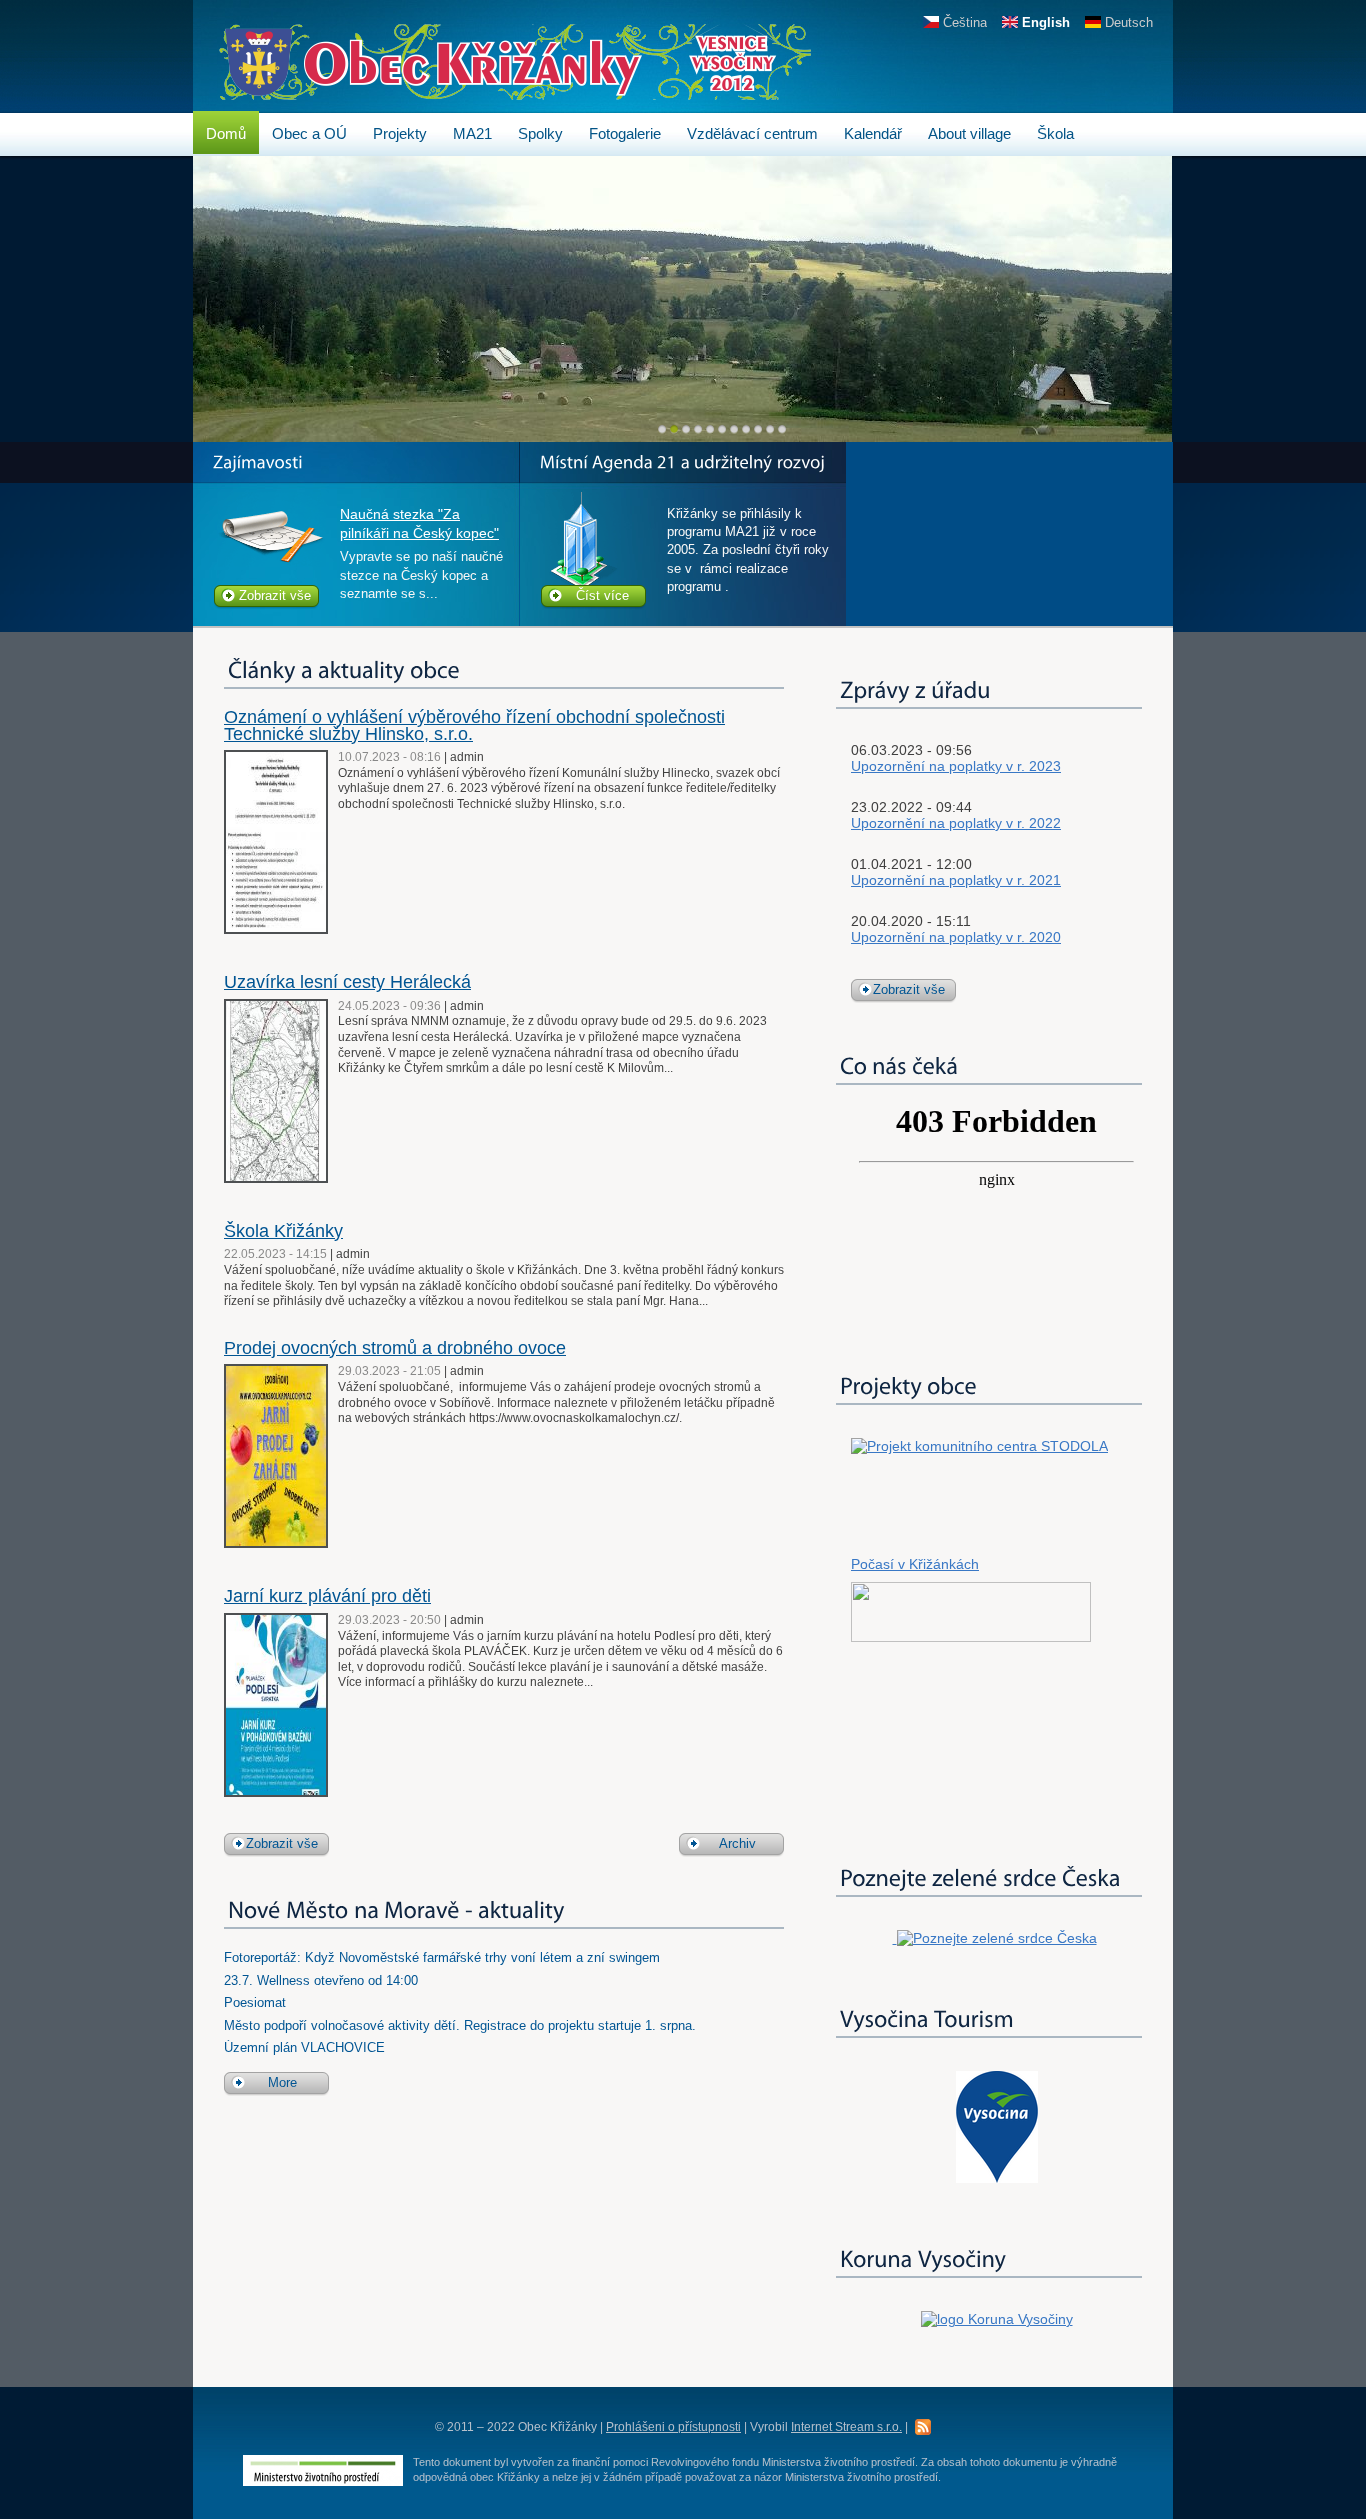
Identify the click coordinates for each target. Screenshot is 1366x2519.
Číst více (602, 595)
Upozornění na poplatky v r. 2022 (956, 823)
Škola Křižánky (283, 1231)
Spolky (540, 133)
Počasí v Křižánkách (915, 1564)
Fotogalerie (625, 133)
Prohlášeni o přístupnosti (673, 2427)
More (282, 2082)
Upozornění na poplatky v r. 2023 (956, 766)
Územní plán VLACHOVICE (304, 2047)
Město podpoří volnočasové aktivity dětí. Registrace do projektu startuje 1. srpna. (460, 2025)
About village (969, 133)
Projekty (400, 133)
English (1044, 22)
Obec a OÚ (309, 133)
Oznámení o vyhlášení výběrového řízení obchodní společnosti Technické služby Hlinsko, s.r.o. (474, 725)
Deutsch (1127, 22)
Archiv (737, 1843)
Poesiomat (255, 2002)
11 (782, 429)
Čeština (963, 22)
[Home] (515, 91)
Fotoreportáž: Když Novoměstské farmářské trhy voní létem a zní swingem (442, 1957)
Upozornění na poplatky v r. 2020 (956, 937)
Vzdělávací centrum (752, 133)
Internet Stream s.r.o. (846, 2427)
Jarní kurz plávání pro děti (327, 1596)
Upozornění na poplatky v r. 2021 (956, 880)
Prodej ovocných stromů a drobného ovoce (395, 1348)
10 (770, 429)
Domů (226, 133)
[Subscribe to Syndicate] (923, 2426)
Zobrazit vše (275, 595)
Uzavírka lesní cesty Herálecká (347, 982)
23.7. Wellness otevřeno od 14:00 (321, 1980)
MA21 (472, 133)
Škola (1055, 133)
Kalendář (873, 133)
